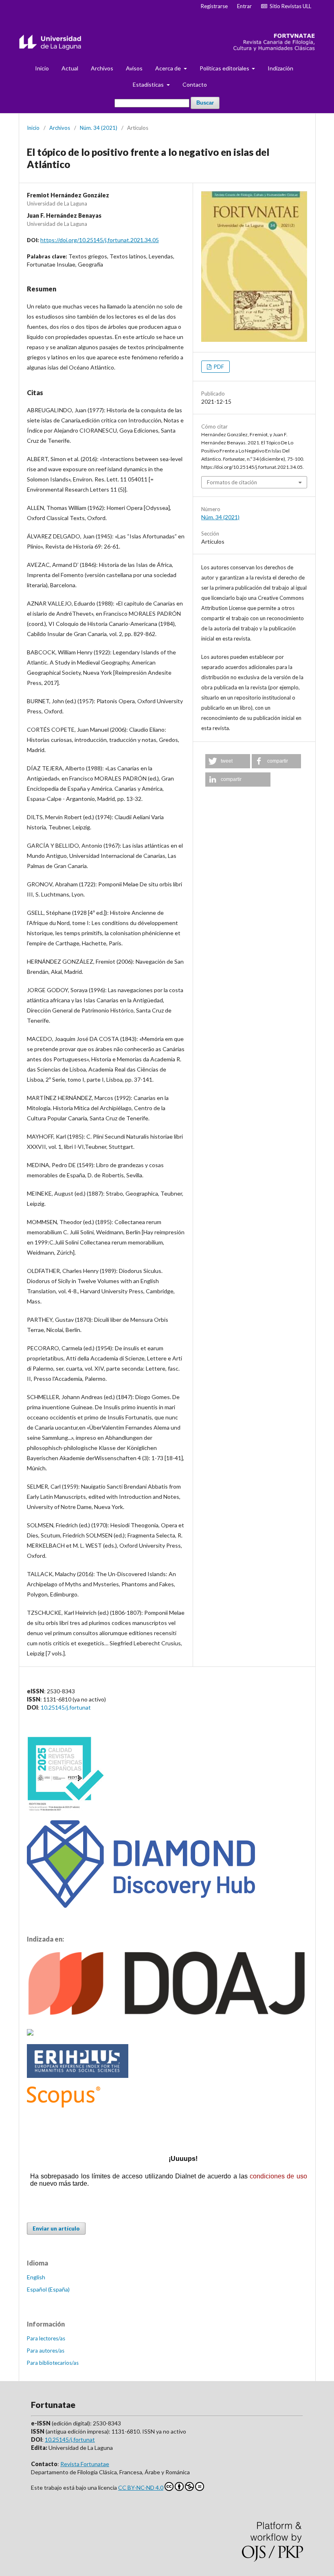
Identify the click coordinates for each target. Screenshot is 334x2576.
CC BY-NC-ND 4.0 (141, 2487)
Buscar (205, 103)
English (36, 2277)
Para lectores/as (46, 2338)
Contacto (195, 84)
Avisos (134, 68)
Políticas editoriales (225, 68)
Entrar (244, 6)
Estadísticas (149, 84)
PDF (218, 367)
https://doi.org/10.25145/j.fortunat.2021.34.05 (100, 240)
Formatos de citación (232, 482)
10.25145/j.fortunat (66, 1707)
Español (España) (48, 2289)
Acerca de (169, 68)
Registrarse (214, 6)
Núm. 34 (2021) (99, 128)
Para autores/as (46, 2351)
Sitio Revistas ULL (289, 6)
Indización (280, 68)
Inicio (42, 68)
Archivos (102, 68)
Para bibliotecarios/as (53, 2363)
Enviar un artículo (56, 2228)
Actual (70, 68)
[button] (228, 761)
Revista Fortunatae (85, 2464)
